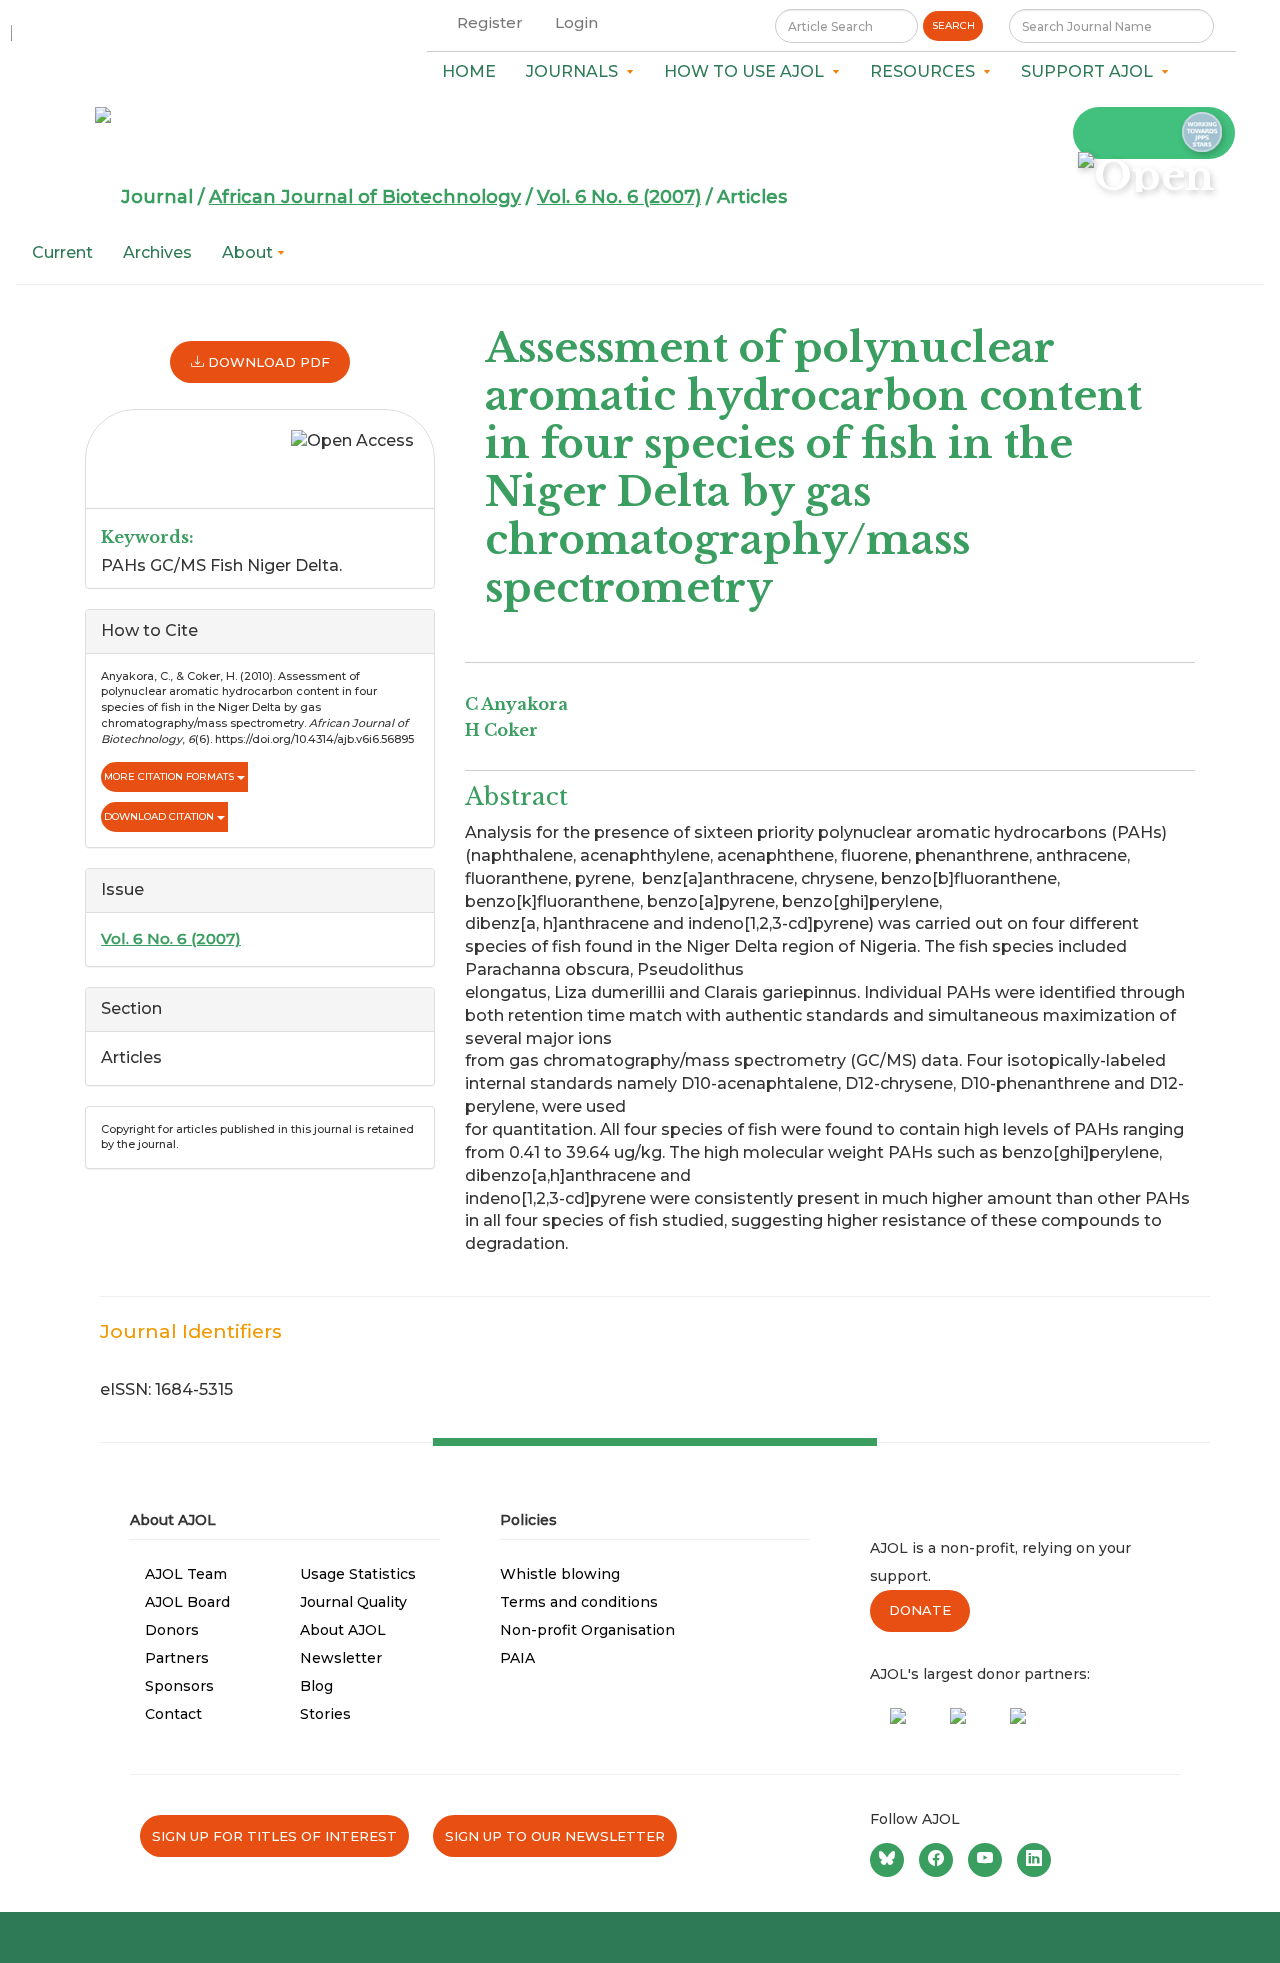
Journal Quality (353, 1602)
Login (576, 22)
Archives (157, 252)
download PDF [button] (267, 362)
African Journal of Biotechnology (365, 197)
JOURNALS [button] (576, 71)
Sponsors (179, 1686)
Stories (325, 1714)
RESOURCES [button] (926, 71)
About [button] (249, 252)
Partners (177, 1658)
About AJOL (343, 1630)
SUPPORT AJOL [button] (1091, 71)
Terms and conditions (579, 1602)
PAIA (517, 1658)
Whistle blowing (560, 1574)
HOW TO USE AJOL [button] (748, 71)
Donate (920, 1610)
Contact (173, 1714)
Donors (172, 1630)
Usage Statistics (358, 1574)
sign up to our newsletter (555, 1836)
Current (62, 252)
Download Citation (160, 816)
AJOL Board (187, 1602)
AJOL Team (186, 1574)
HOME (469, 71)
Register (490, 22)
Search (953, 25)
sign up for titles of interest (274, 1836)
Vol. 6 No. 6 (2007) (619, 197)
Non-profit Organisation (587, 1630)
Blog (316, 1686)
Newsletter (341, 1658)
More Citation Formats (170, 776)
